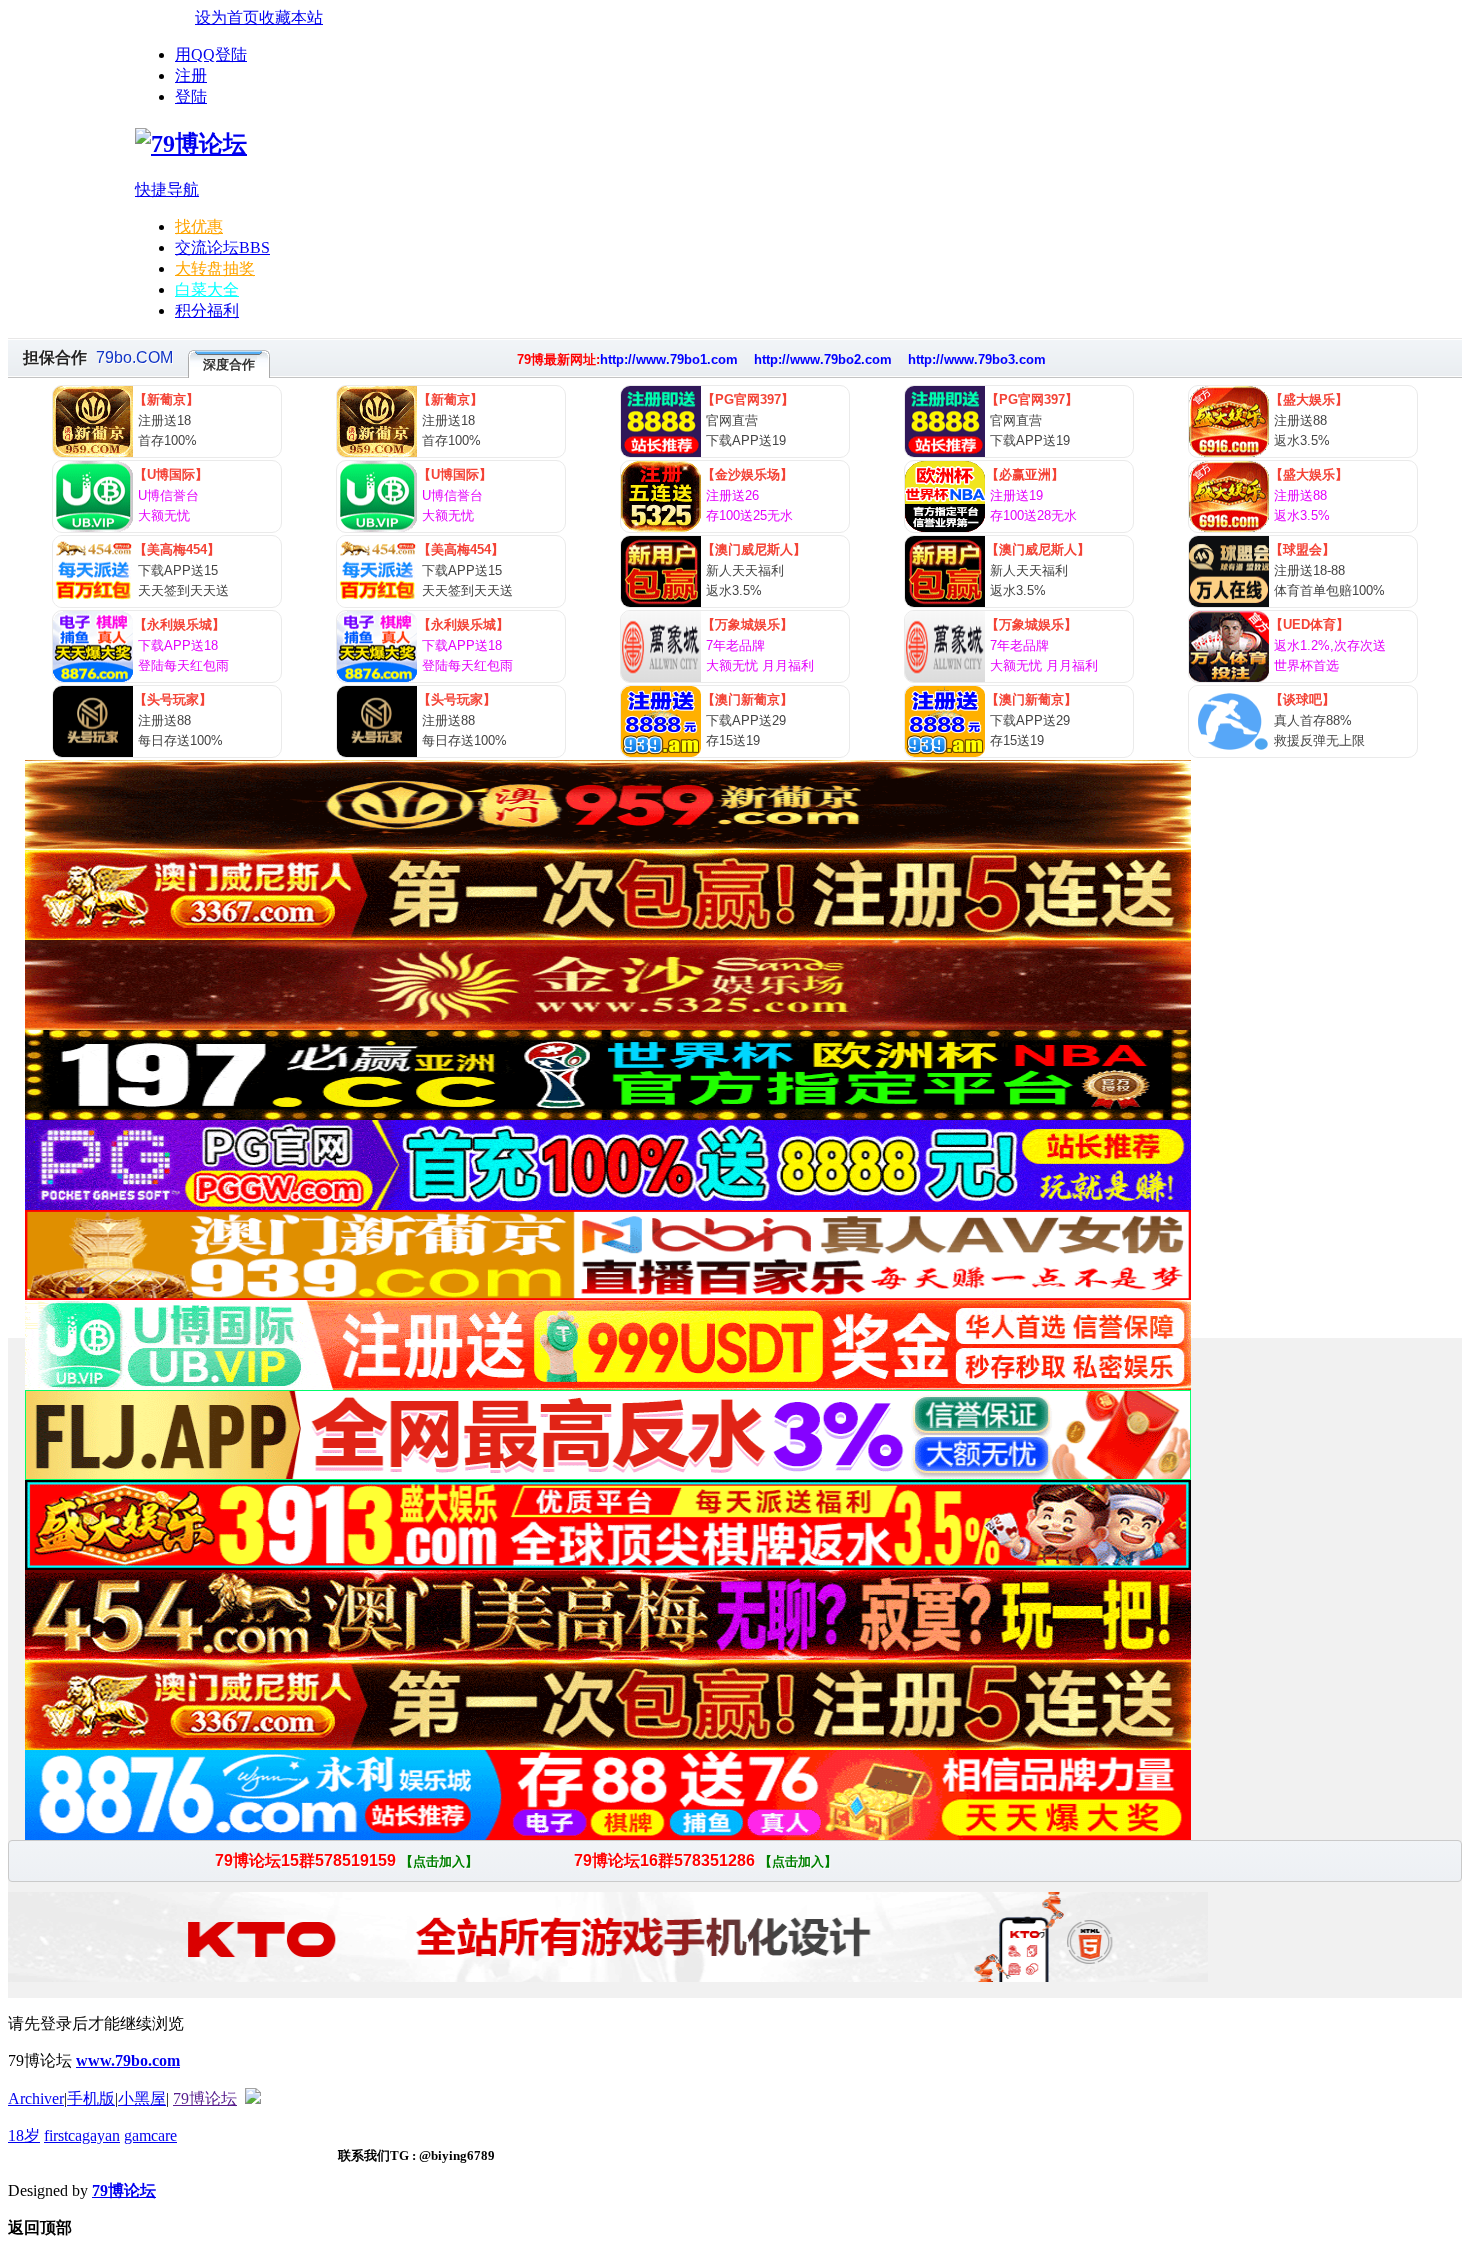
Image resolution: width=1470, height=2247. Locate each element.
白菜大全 (207, 289)
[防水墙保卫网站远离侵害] (253, 2098)
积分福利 (207, 310)
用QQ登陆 (211, 54)
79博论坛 (205, 2098)
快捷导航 (167, 189)
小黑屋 (142, 2098)
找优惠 (199, 226)
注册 (191, 75)
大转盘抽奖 (215, 268)
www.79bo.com (128, 2060)
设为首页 (227, 17)
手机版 (91, 2098)
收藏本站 (291, 17)
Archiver (36, 2098)
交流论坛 (222, 247)
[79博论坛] (191, 144)
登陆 (191, 96)
